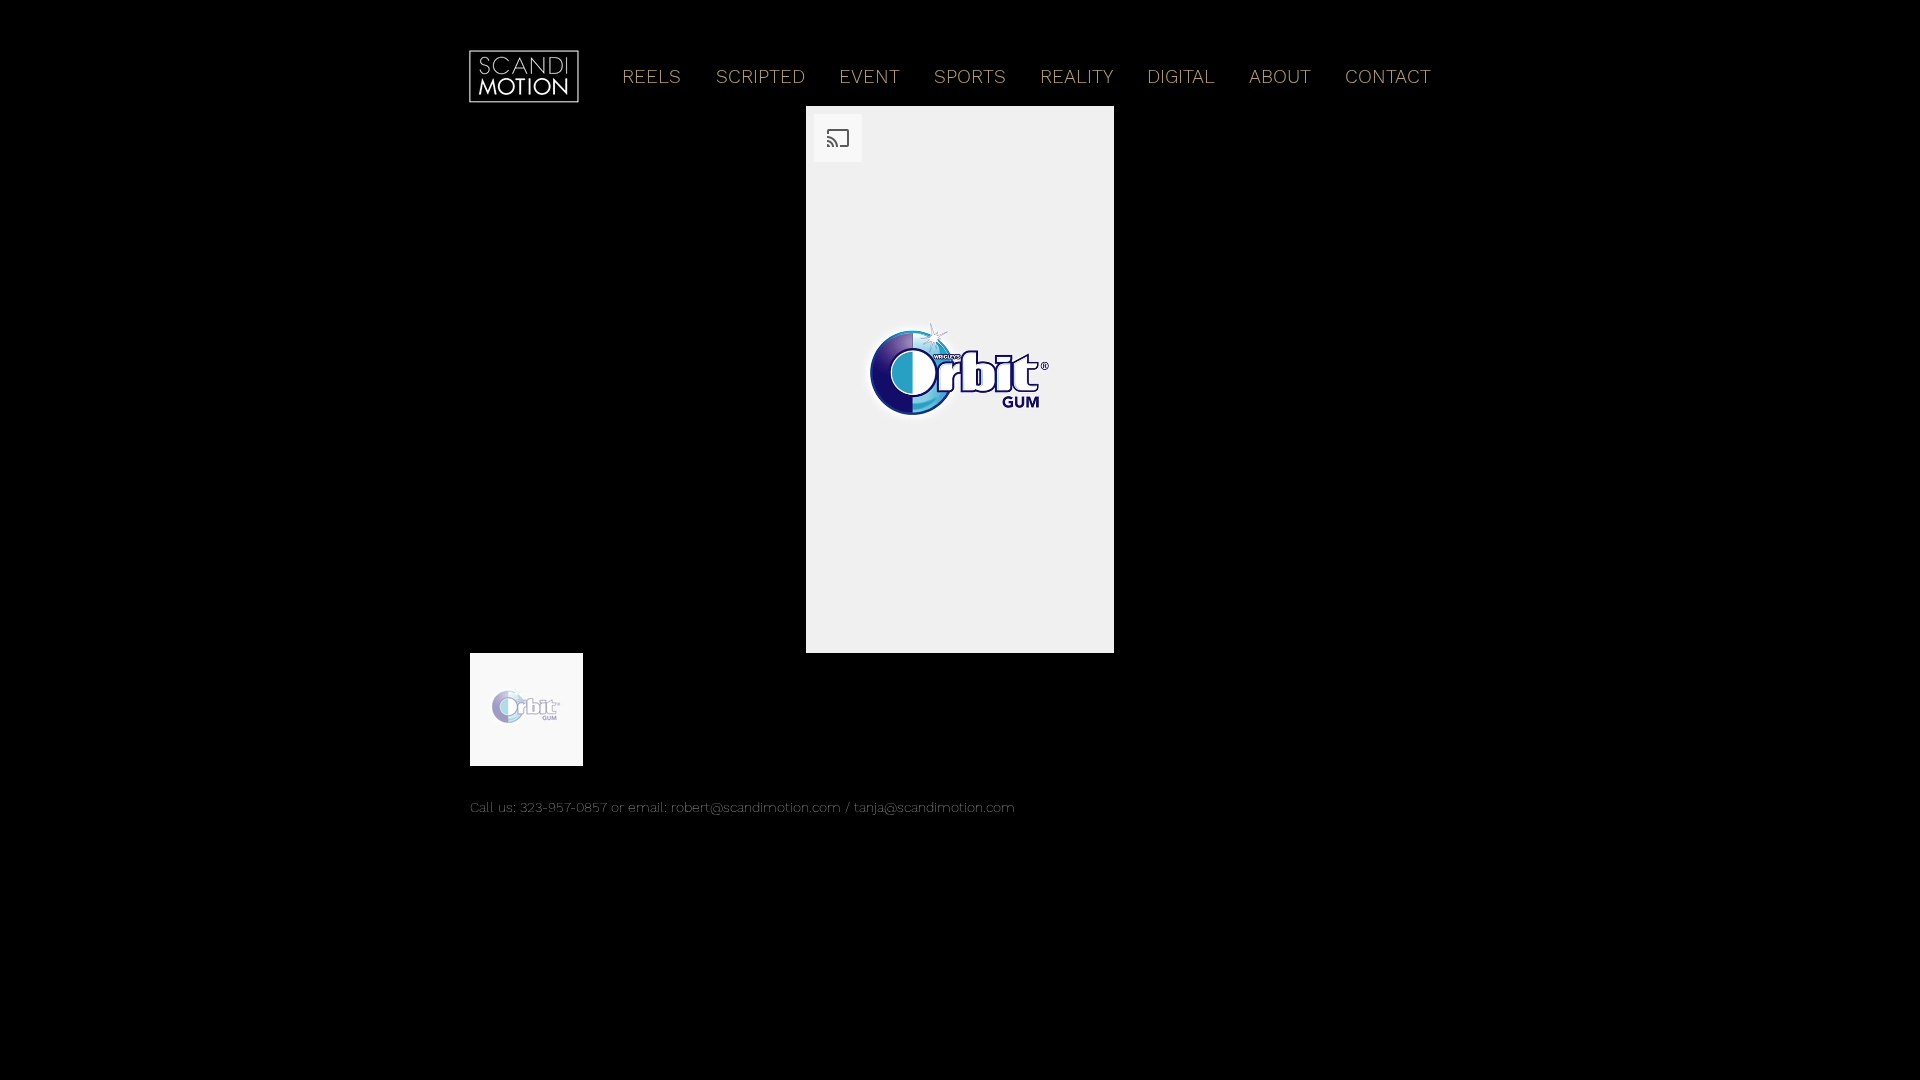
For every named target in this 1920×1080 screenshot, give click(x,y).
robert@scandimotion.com (756, 807)
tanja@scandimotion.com (934, 807)
